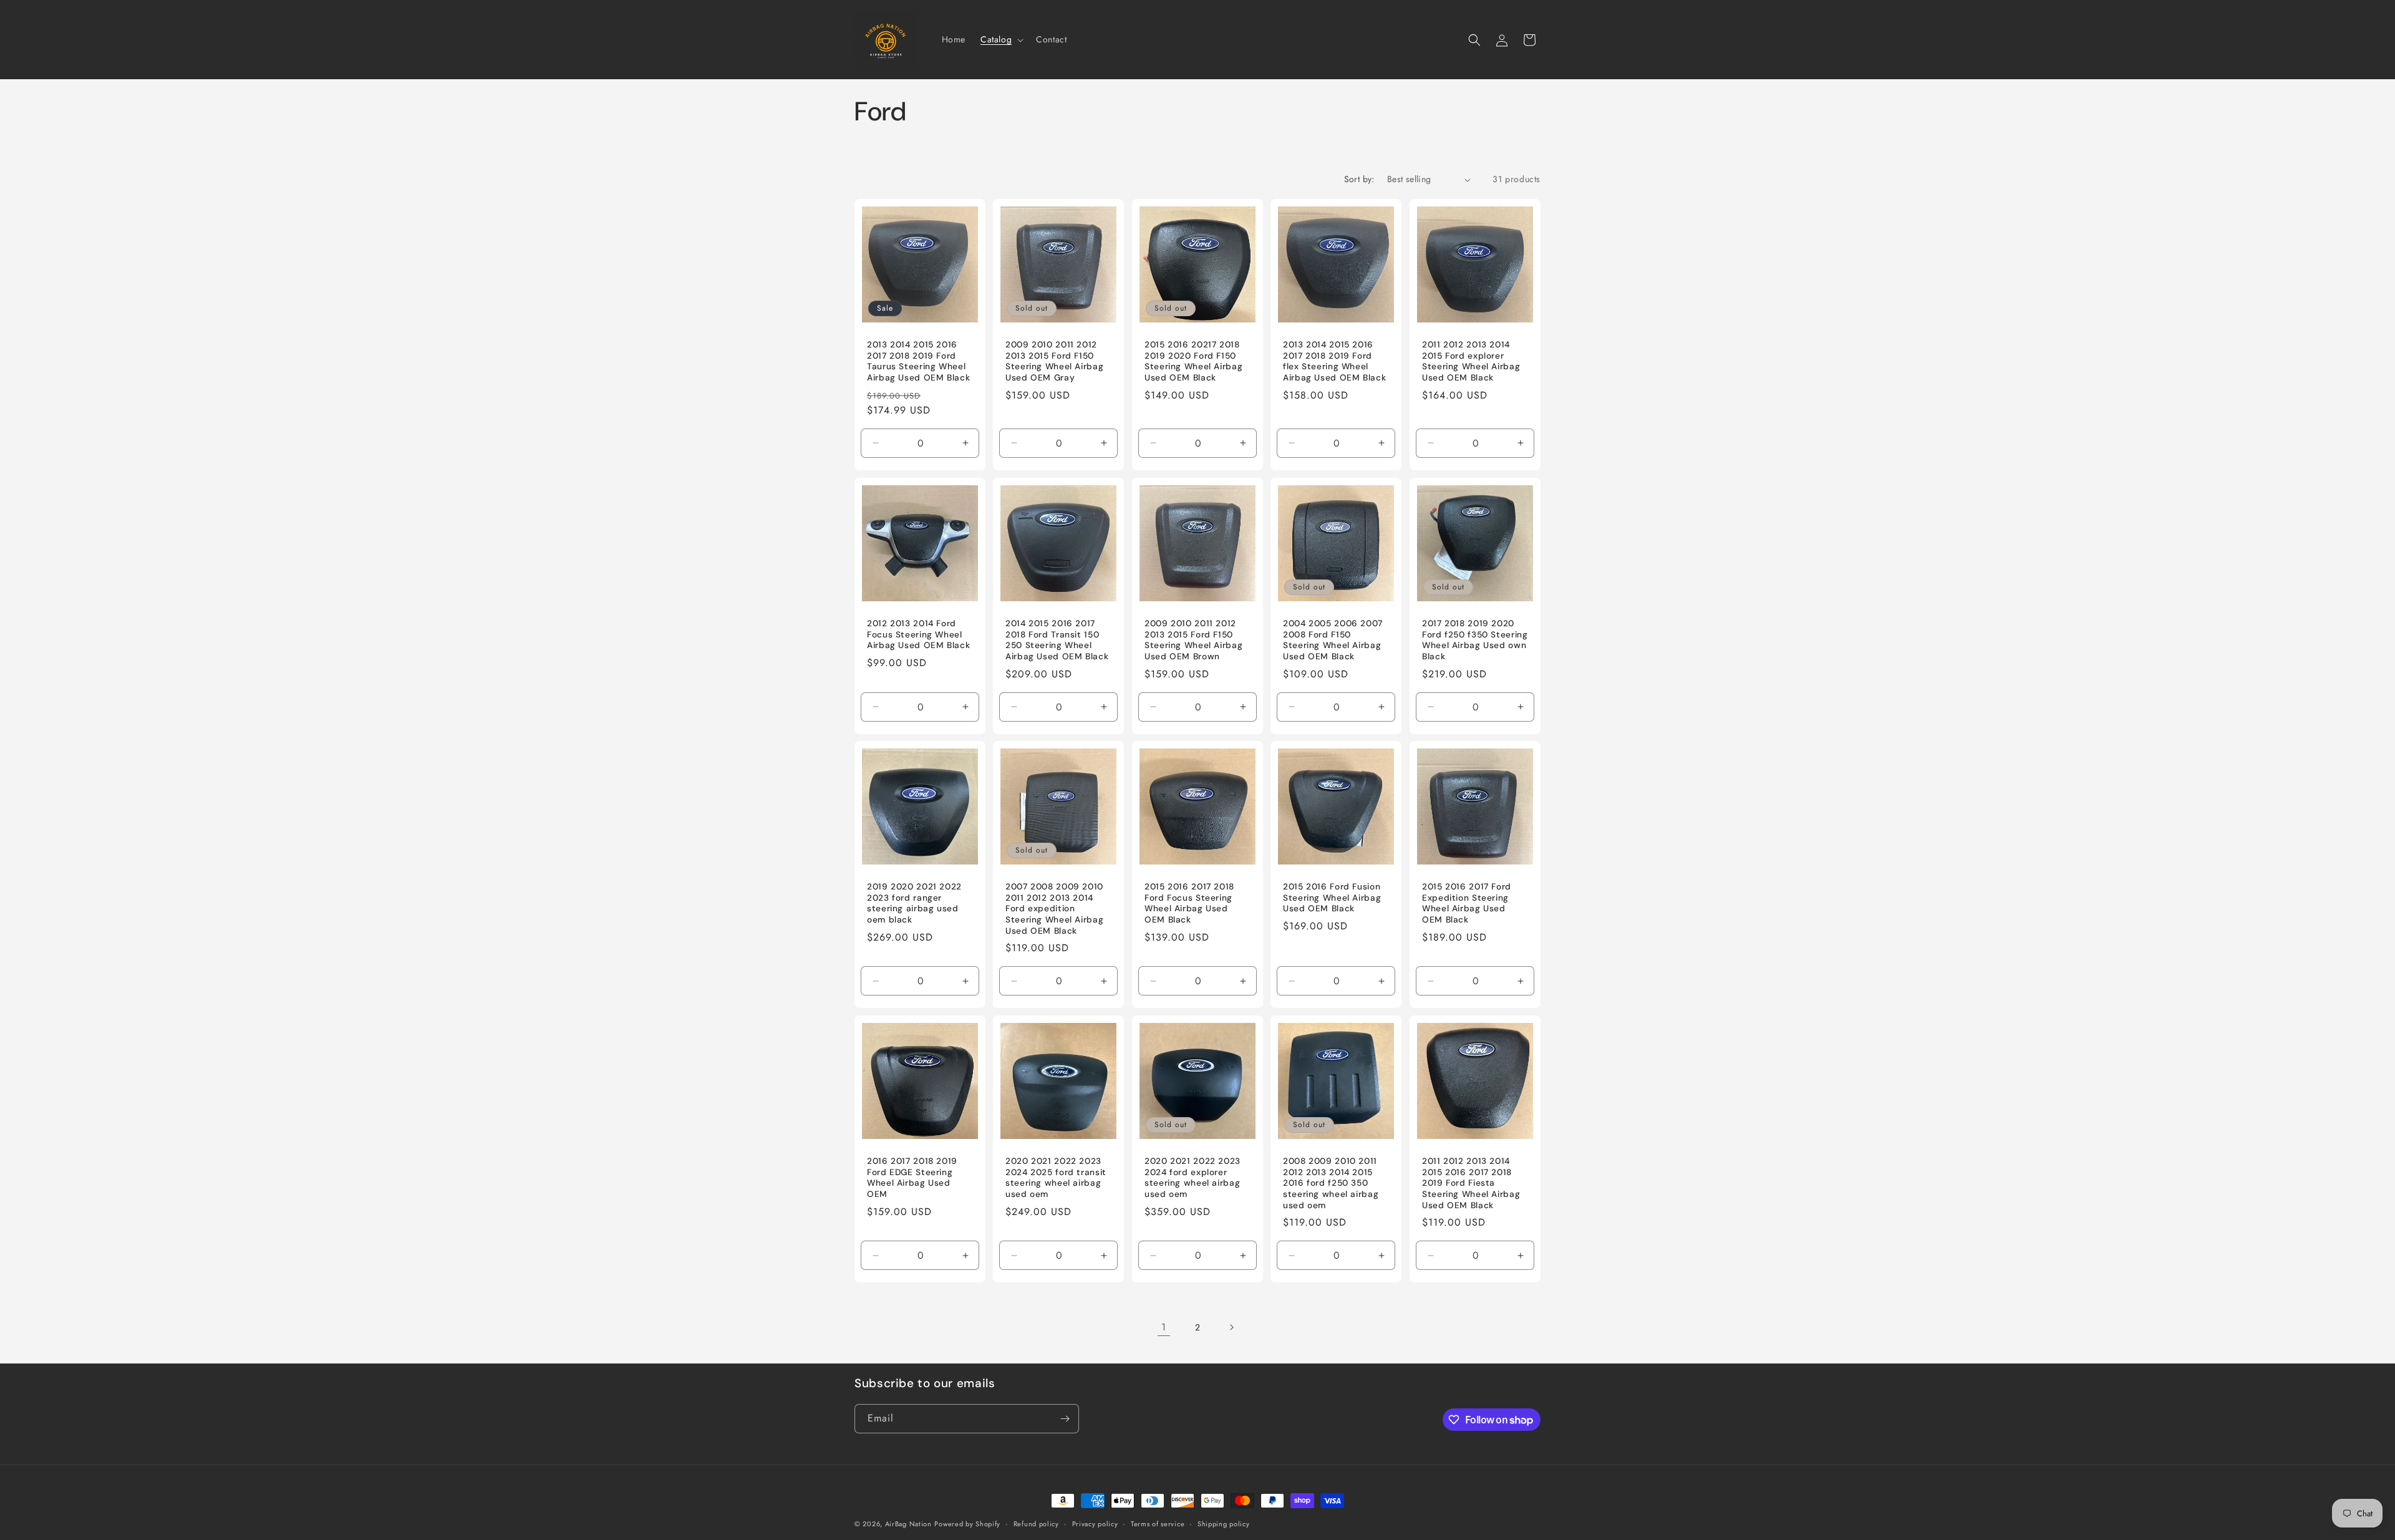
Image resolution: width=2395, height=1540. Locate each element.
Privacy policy (1095, 1524)
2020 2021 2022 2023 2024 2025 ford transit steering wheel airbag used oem (1056, 1178)
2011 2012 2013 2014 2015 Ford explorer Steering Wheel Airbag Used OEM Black (1471, 361)
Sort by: (1359, 179)
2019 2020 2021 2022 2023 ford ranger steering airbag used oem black (914, 904)
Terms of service (1158, 1524)
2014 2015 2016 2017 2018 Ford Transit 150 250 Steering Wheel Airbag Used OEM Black (1057, 640)
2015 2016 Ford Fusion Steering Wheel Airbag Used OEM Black (1332, 898)
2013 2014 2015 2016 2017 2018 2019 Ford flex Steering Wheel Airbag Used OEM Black (1334, 361)
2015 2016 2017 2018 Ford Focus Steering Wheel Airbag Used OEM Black (1189, 904)
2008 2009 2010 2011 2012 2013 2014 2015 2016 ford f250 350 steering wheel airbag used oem (1331, 1184)
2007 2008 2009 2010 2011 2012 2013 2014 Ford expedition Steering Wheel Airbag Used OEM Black (1054, 909)
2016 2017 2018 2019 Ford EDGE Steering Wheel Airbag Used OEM (912, 1178)
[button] (1001, 39)
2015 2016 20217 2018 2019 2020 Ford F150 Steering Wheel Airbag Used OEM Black (1193, 361)
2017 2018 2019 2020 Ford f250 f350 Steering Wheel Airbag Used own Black (1475, 640)
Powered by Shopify (967, 1524)
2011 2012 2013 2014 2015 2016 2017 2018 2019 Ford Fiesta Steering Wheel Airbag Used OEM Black (1471, 1184)
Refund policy (1036, 1524)
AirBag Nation (908, 1524)
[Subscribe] (1065, 1419)
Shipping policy (1224, 1524)
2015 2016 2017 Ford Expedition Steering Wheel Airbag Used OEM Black (1467, 904)
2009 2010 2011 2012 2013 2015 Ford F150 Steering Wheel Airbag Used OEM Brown (1193, 640)
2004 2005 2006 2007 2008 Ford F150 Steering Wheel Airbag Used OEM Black (1333, 640)
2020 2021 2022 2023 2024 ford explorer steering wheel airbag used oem (1193, 1178)
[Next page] (1231, 1327)
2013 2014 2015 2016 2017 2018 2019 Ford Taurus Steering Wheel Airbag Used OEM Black (918, 361)
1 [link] (1164, 1327)
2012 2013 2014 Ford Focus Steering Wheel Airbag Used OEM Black (918, 634)
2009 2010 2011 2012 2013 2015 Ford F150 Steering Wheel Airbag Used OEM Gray (1054, 361)
